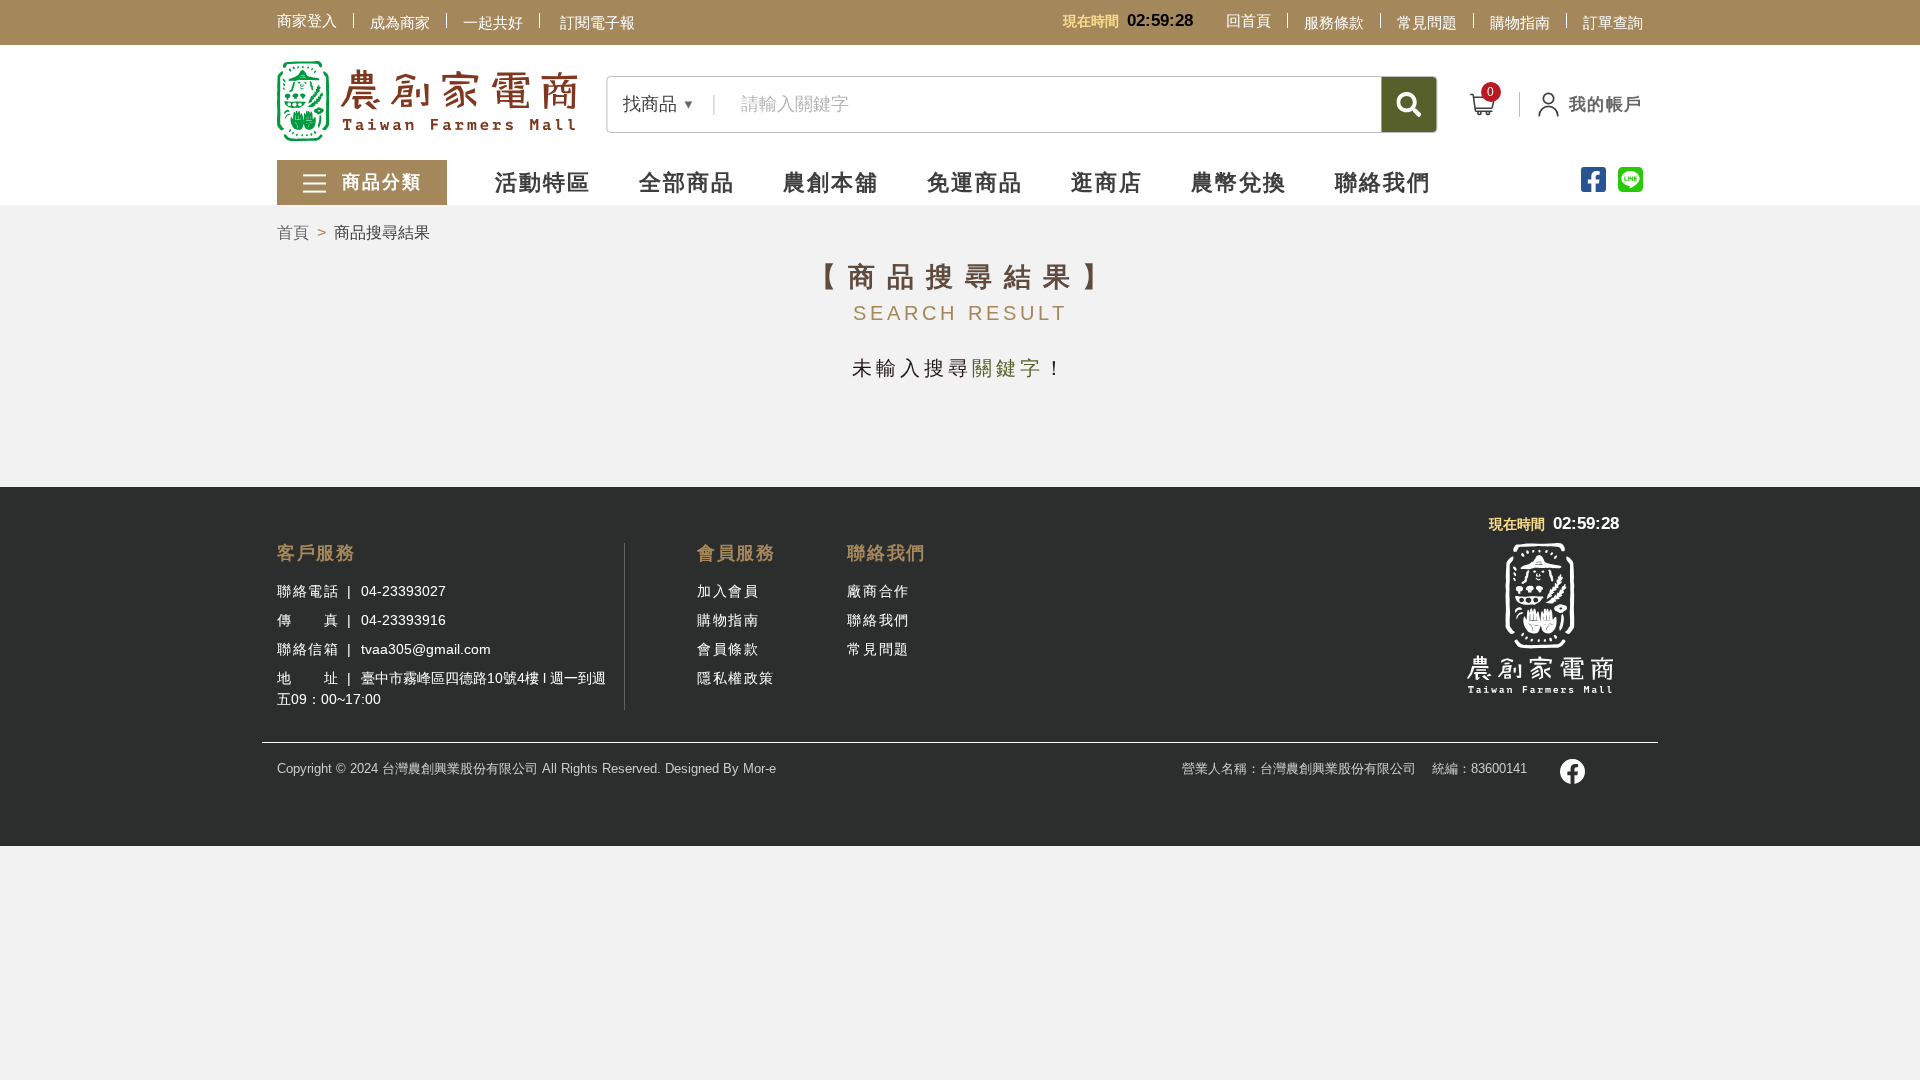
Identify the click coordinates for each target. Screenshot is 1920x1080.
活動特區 (543, 182)
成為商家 (400, 22)
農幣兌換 (1239, 182)
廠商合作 (878, 591)
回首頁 (1248, 20)
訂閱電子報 (597, 22)
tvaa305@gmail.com (426, 649)
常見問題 (1427, 22)
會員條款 (728, 649)
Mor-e (759, 768)
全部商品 (687, 182)
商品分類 (378, 182)
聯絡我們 (1383, 182)
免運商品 (975, 182)
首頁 (293, 232)
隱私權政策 (736, 678)
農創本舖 (831, 182)
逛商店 (1107, 182)
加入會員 (728, 591)
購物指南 (1520, 22)
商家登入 (307, 20)
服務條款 (1334, 22)
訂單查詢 (1613, 22)
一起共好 (493, 22)
